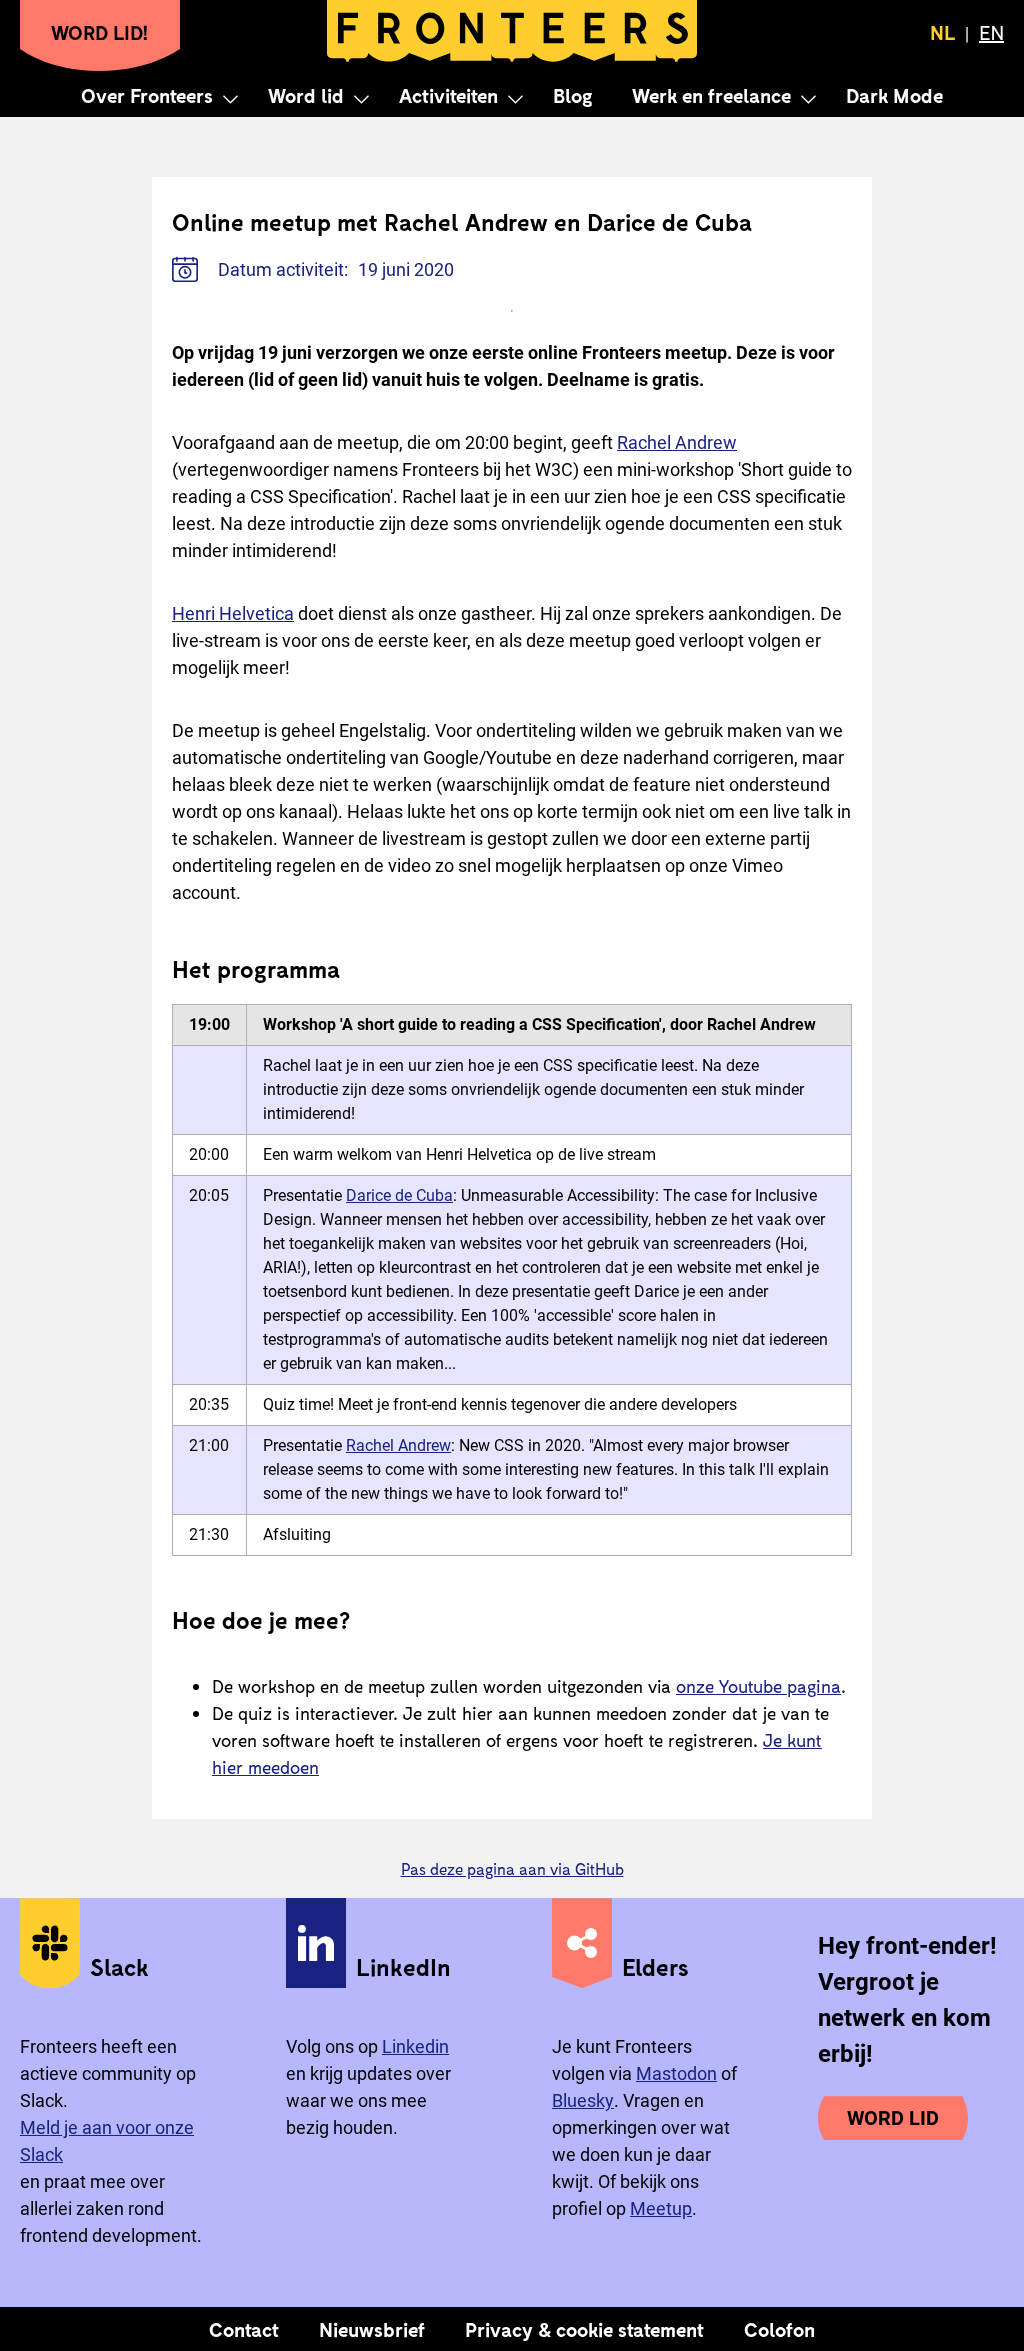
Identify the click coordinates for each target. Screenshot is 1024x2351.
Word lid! (100, 32)
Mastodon (676, 2073)
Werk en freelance (711, 95)
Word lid (306, 95)
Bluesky (583, 2100)
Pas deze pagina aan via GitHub (512, 1868)
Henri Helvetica (233, 613)
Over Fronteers (147, 95)
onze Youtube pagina (758, 1686)
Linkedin (415, 2046)
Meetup (661, 2208)
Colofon (779, 2329)
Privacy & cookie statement (584, 2329)
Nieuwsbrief (372, 2329)
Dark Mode (894, 95)
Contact (244, 2329)
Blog (572, 95)
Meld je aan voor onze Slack (107, 2141)
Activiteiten (448, 95)
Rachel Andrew (677, 442)
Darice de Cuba (399, 1195)
